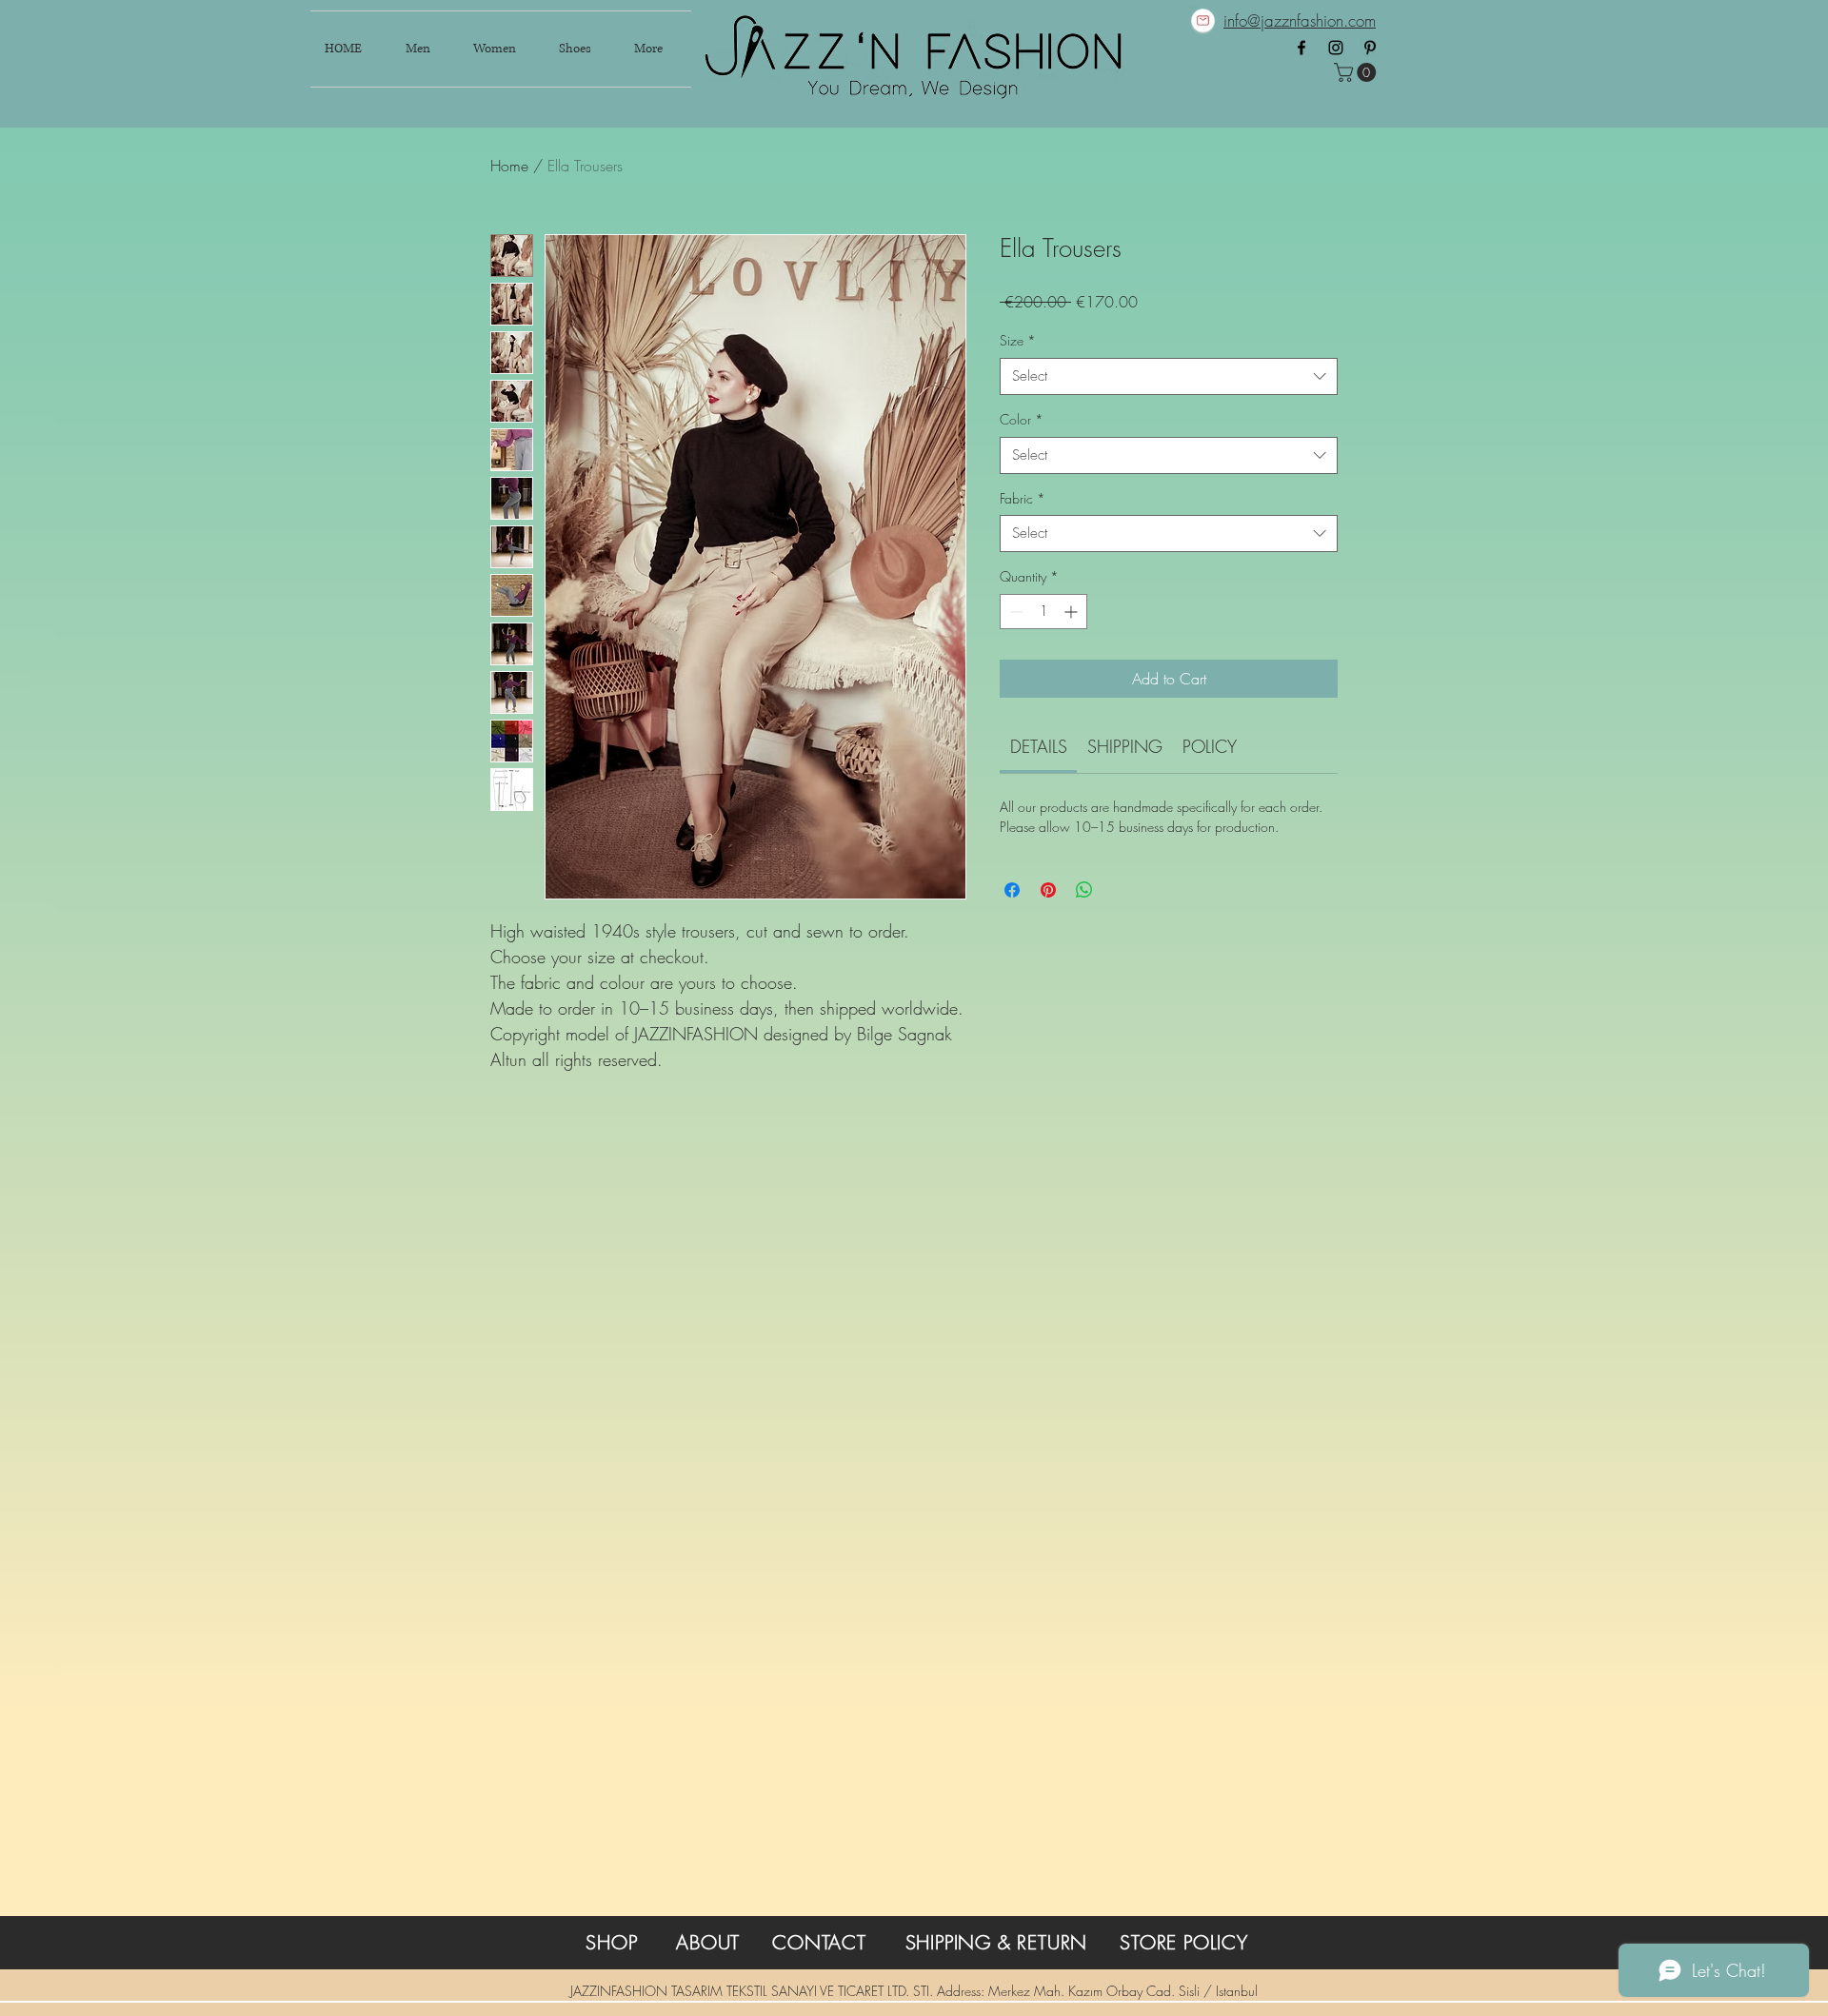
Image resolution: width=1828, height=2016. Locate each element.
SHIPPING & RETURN (997, 1942)
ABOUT (708, 1942)
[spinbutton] (1043, 612)
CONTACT (819, 1942)
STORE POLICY (1184, 1942)
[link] (1039, 746)
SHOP (611, 1942)
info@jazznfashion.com (1300, 20)
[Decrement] (1014, 612)
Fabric (1023, 498)
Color (1022, 419)
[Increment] (1073, 612)
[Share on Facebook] (1012, 890)
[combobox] (1169, 376)
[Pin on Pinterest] (1048, 890)
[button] (1357, 72)
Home (509, 166)
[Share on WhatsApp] (1084, 890)
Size (1018, 340)
